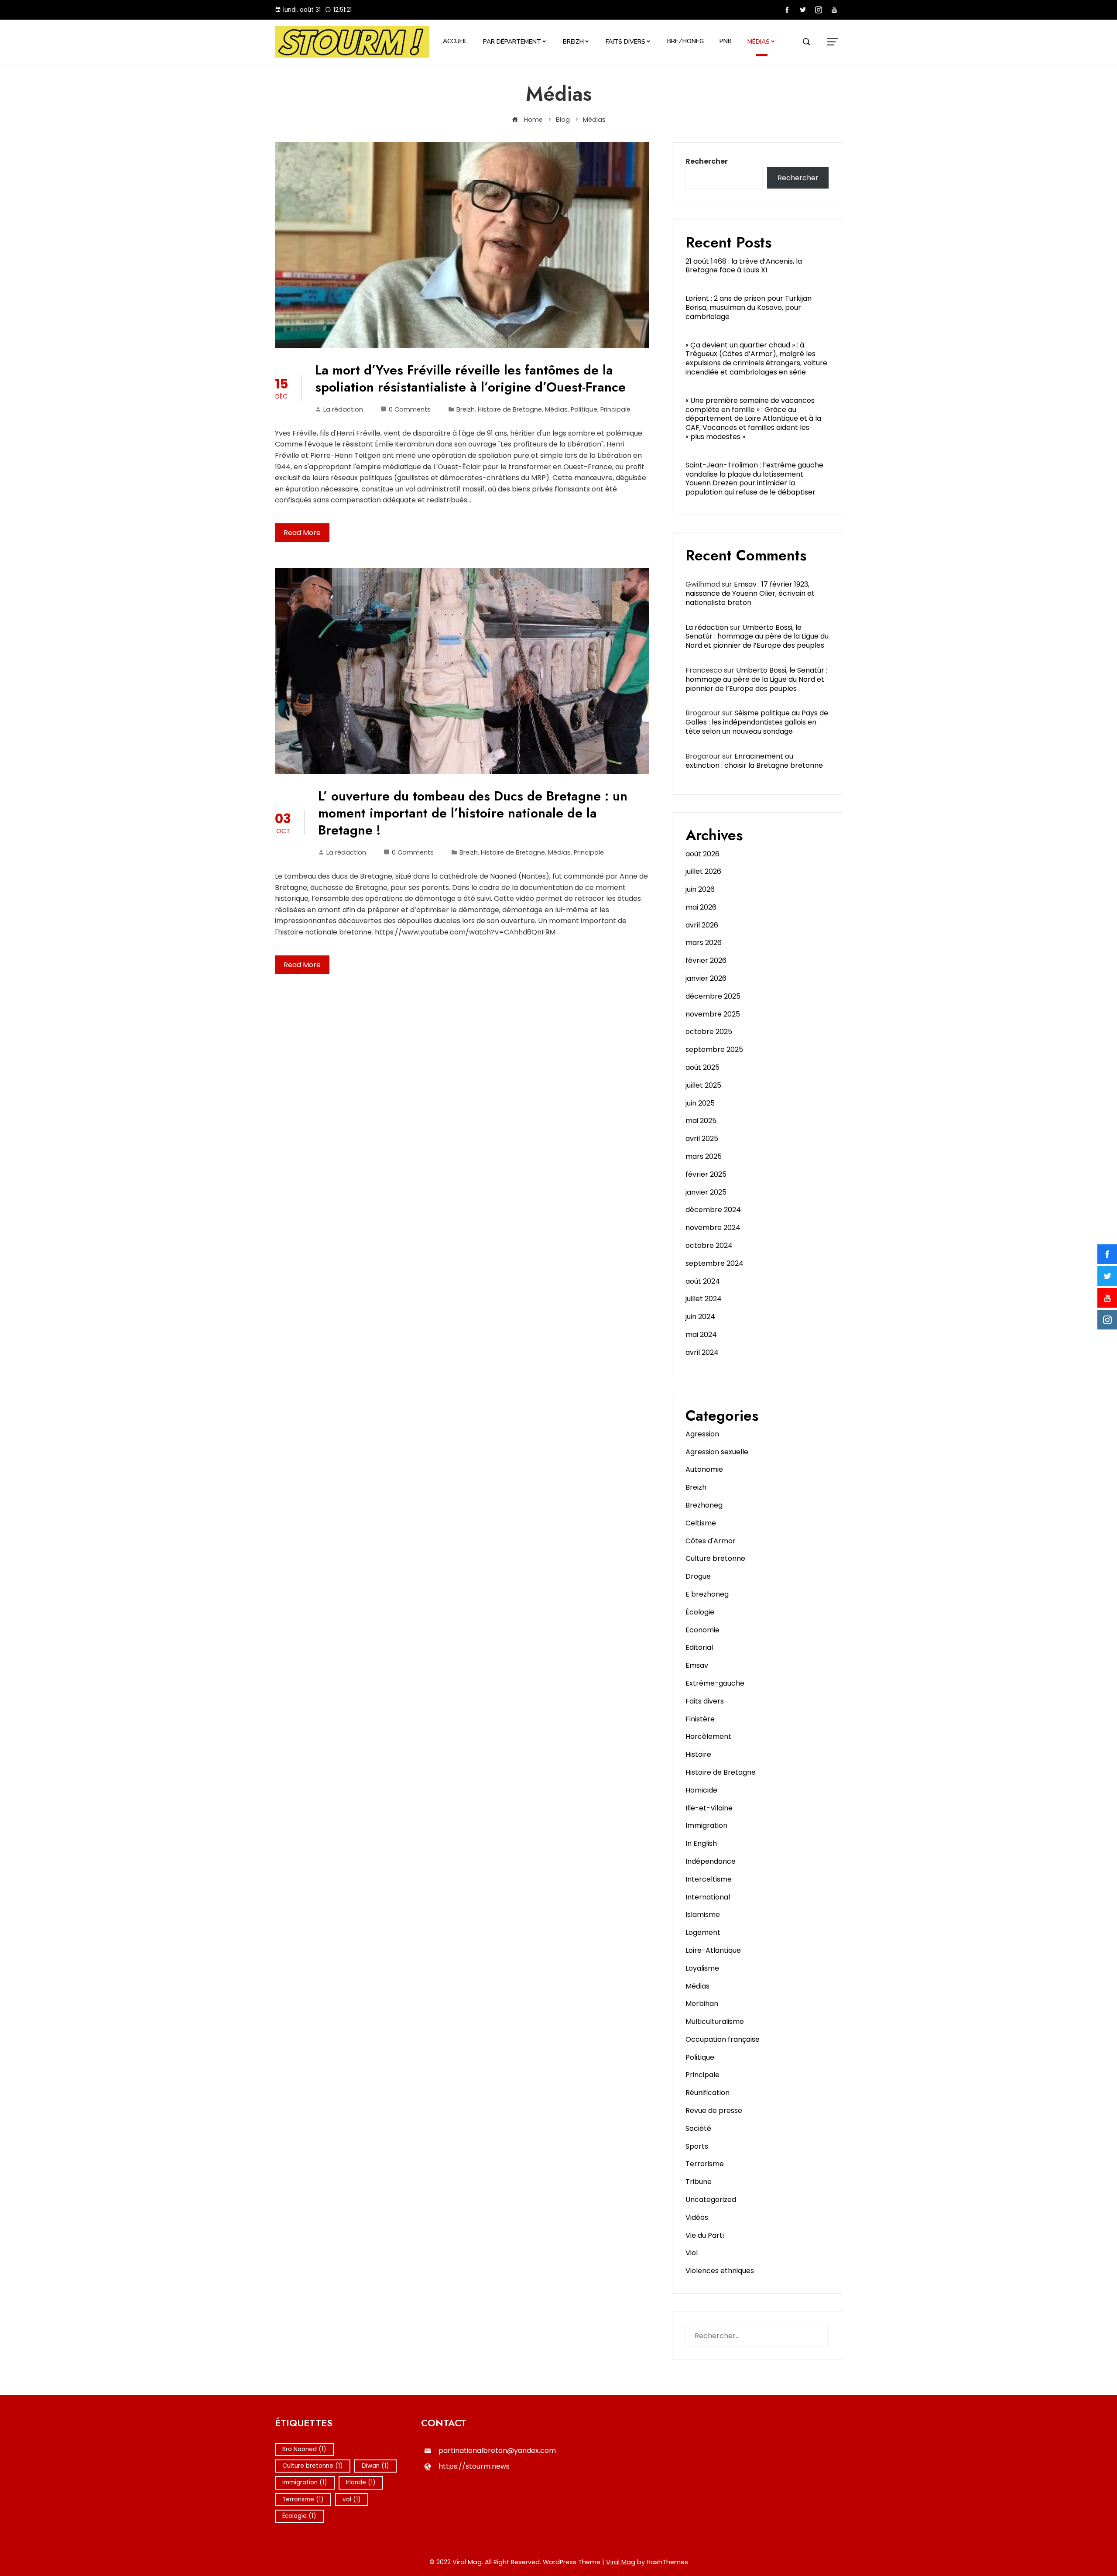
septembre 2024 (714, 1263)
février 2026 (706, 960)
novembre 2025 (713, 1014)
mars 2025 (704, 1156)
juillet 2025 (703, 1085)
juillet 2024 (704, 1299)
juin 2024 (700, 1317)
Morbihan (702, 2004)
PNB (726, 41)
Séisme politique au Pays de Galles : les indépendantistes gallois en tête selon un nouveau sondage (757, 722)
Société (698, 2128)
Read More (302, 533)
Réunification (708, 2093)
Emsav (697, 1665)
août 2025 (702, 1067)
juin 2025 (700, 1103)
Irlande (361, 2482)
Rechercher (707, 161)
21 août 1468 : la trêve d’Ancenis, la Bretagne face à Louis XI (744, 266)
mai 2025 (701, 1121)
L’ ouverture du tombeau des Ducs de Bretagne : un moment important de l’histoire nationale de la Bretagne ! (473, 813)
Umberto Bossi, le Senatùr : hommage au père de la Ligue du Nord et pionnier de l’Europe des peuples (757, 637)
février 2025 (706, 1174)
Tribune (699, 2182)
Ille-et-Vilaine (709, 1808)
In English (701, 1843)
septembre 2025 (714, 1049)
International (708, 1897)
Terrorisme (705, 2164)
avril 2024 (702, 1352)
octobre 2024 (709, 1245)
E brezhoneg (707, 1594)
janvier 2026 (706, 978)
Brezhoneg (685, 41)
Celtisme (701, 1523)
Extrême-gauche (715, 1683)
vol (352, 2499)
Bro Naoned (304, 2449)
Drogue (698, 1576)
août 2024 (703, 1281)
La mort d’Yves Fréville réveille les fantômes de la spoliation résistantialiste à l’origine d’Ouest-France (470, 378)
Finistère (700, 1719)
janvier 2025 (706, 1192)
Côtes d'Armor (711, 1541)
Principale (615, 409)
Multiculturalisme (715, 2021)
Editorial (699, 1647)
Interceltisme (709, 1879)
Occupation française (723, 2039)
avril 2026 (702, 925)
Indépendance (711, 1861)
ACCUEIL (455, 41)
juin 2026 (700, 889)
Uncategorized (711, 2200)
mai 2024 (701, 1334)
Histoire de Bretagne (510, 409)
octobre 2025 (709, 1032)
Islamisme (703, 1915)
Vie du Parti (705, 2235)
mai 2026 (701, 907)
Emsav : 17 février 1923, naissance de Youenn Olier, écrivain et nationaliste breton (750, 593)
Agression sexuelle (717, 1452)
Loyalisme (702, 1968)
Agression (702, 1434)
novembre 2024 (713, 1228)
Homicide (701, 1790)
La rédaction (343, 409)
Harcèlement (708, 1736)
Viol (692, 2253)
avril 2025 (702, 1139)
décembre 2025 (713, 996)
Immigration (706, 1826)
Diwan (375, 2466)
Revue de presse (714, 2111)
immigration (305, 2482)
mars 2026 (704, 943)
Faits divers (625, 42)
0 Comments (410, 409)
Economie (702, 1630)
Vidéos (697, 2217)
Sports (697, 2146)
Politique (584, 409)
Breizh (573, 42)
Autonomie (704, 1469)
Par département (512, 42)
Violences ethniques (720, 2271)
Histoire (698, 1754)
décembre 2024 (713, 1210)
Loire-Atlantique (713, 1950)
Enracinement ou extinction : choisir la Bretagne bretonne (754, 761)
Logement (703, 1932)
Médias (759, 42)
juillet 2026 (703, 871)
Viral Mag (621, 2562)
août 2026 (702, 854)
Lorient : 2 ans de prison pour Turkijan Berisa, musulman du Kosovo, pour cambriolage (749, 307)
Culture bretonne (715, 1558)
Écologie (700, 1612)
